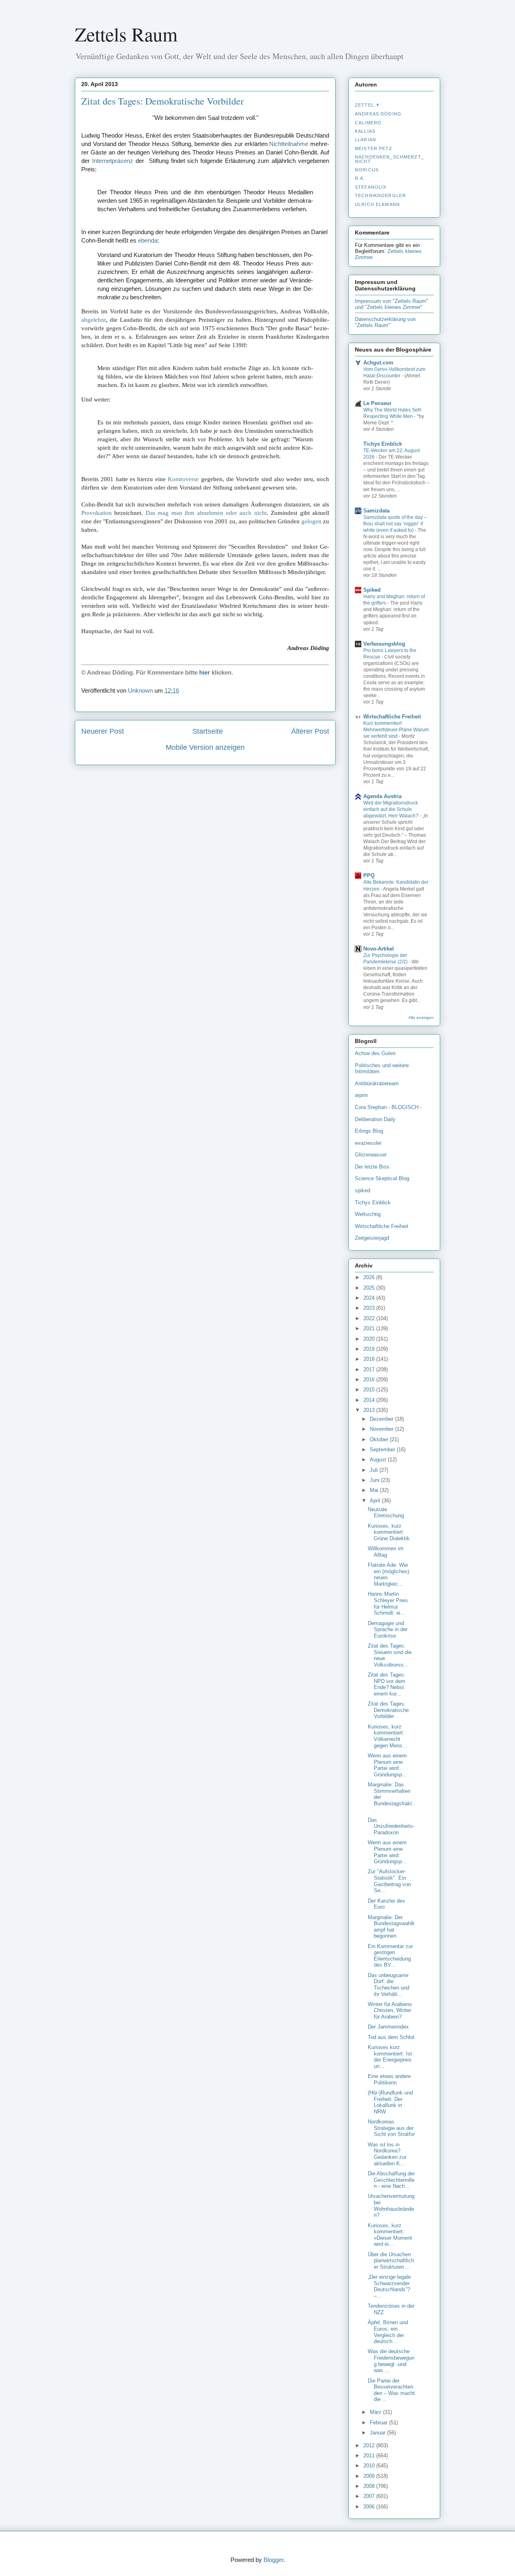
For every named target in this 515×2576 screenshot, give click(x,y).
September (383, 1450)
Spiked (372, 590)
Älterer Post (310, 731)
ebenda (148, 240)
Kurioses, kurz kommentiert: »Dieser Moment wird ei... (390, 2235)
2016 (370, 1380)
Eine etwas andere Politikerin (389, 2079)
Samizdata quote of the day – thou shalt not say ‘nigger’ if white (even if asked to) (395, 524)
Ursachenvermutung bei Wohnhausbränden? (391, 2206)
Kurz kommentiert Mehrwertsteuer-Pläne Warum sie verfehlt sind (396, 730)
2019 (370, 1349)
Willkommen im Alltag (386, 1552)
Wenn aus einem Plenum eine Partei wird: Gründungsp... (387, 1765)
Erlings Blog (369, 1131)
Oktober (380, 1439)
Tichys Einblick (383, 444)
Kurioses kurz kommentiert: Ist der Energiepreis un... (390, 2057)
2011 (370, 2456)
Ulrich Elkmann (377, 204)
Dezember (382, 1419)
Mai (375, 1490)
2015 (370, 1390)
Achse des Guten (375, 1053)
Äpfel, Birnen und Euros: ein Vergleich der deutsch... (388, 2332)
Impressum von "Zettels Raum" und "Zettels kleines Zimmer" (391, 304)
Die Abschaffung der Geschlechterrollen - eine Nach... (391, 2180)
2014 (370, 1400)
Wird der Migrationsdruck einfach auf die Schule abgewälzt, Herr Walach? (391, 809)
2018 (370, 1359)
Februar (379, 2423)
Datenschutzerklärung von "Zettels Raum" (385, 322)
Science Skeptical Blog (382, 1178)
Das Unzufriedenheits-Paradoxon (391, 1826)
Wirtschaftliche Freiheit (392, 717)
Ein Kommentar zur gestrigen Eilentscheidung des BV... (390, 1956)
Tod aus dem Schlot (391, 2037)
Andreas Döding (378, 114)
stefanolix (371, 187)
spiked (363, 1190)
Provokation (97, 513)
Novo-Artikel (379, 949)
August (379, 1460)
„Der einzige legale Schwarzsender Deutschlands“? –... (389, 2286)
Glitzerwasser (371, 1155)
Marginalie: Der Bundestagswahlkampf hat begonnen (391, 1927)
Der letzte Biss (372, 1167)
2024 (370, 1298)
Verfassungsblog (384, 644)
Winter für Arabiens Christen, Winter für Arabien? (390, 2010)
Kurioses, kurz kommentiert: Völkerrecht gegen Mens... (387, 1736)
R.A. (360, 178)
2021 (370, 1328)
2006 (370, 2507)
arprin (361, 1095)
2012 (370, 2445)
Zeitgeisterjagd (372, 1238)
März (376, 2412)
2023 (370, 1308)
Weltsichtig (368, 1214)
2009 (370, 2476)
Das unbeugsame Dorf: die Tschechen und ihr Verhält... (388, 1985)
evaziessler (368, 1143)
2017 (370, 1369)
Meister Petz (374, 148)
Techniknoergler (380, 195)
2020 (370, 1339)
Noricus (367, 170)
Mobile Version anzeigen (205, 747)
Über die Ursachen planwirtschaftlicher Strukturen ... (391, 2261)
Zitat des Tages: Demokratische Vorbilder (163, 101)
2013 (370, 1410)
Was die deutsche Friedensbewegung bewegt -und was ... (391, 2361)
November (382, 1429)
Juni (375, 1480)
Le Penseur (377, 403)
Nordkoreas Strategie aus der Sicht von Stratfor (391, 2128)
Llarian (366, 140)
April (376, 1501)
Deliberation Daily (375, 1119)
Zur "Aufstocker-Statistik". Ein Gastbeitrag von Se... (389, 1881)
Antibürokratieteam (377, 1083)
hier (205, 672)
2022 (370, 1318)
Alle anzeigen (421, 1017)
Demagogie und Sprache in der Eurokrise (388, 1630)
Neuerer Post (103, 731)
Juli (375, 1470)
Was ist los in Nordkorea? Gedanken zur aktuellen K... (387, 2154)
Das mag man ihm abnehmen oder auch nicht (206, 513)
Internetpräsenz (113, 161)
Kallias (365, 131)
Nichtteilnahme (289, 144)
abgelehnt (94, 320)
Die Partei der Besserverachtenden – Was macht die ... (391, 2390)
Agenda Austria (382, 796)
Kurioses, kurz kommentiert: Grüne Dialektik (389, 1532)
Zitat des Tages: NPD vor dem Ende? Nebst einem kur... (387, 1684)
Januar (378, 2433)
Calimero (368, 123)
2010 (370, 2466)
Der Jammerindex (388, 2027)
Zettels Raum (126, 34)
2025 (370, 1288)
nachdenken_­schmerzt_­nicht (389, 159)
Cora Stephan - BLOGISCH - (388, 1107)
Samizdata (376, 511)
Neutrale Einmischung (386, 1513)
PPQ (369, 875)
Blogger (273, 2560)
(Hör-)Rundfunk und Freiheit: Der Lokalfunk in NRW (390, 2102)
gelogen (311, 521)
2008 (370, 2486)
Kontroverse (183, 479)
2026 (370, 1277)
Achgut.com (378, 363)
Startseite (208, 731)
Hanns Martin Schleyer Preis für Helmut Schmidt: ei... (388, 1603)
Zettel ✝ (367, 105)
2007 (370, 2496)
